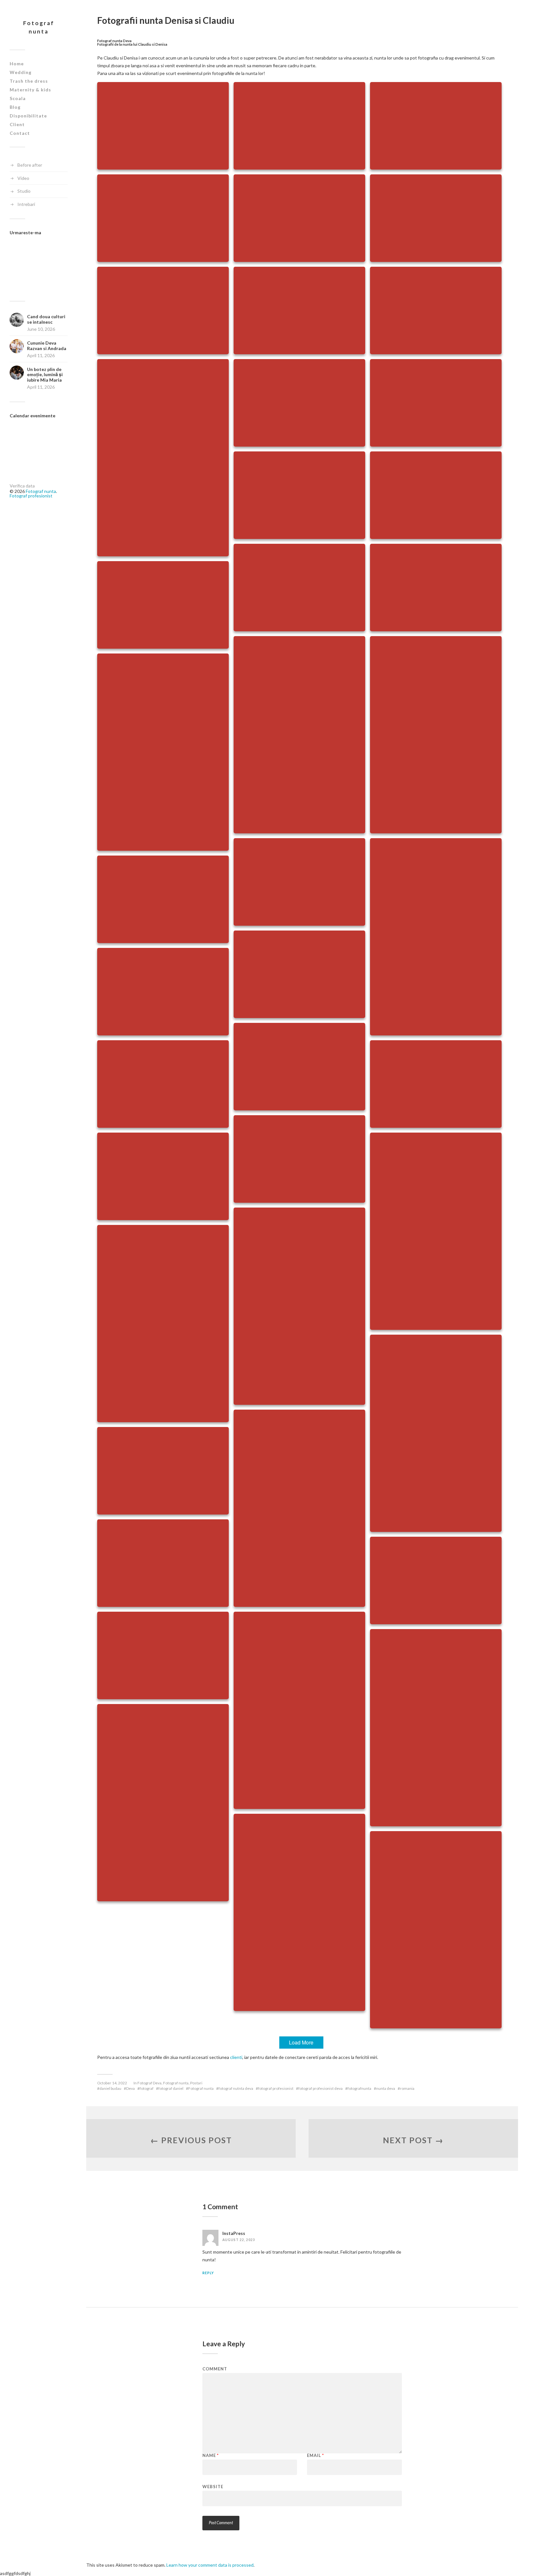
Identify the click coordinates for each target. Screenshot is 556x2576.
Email (315, 2456)
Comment (215, 2369)
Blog (15, 107)
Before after (30, 165)
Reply (208, 2273)
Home (17, 64)
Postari (196, 2083)
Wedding (21, 72)
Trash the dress (29, 81)
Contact (20, 133)
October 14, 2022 (112, 2083)
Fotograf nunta (39, 27)
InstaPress (234, 2233)
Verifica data (22, 486)
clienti (236, 2057)
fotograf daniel (171, 2088)
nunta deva (386, 2088)
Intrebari (26, 204)
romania (407, 2088)
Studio (24, 191)
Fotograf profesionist (31, 496)
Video (23, 178)
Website (213, 2486)
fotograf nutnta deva (236, 2088)
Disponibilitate (28, 116)
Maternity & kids (30, 90)
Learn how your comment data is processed (210, 2565)
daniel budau (110, 2088)
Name (211, 2456)
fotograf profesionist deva (320, 2088)
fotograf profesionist (276, 2088)
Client (17, 124)
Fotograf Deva (149, 2083)
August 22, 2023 (239, 2240)
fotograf (147, 2088)
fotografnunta (359, 2088)
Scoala (18, 98)
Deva (130, 2088)
